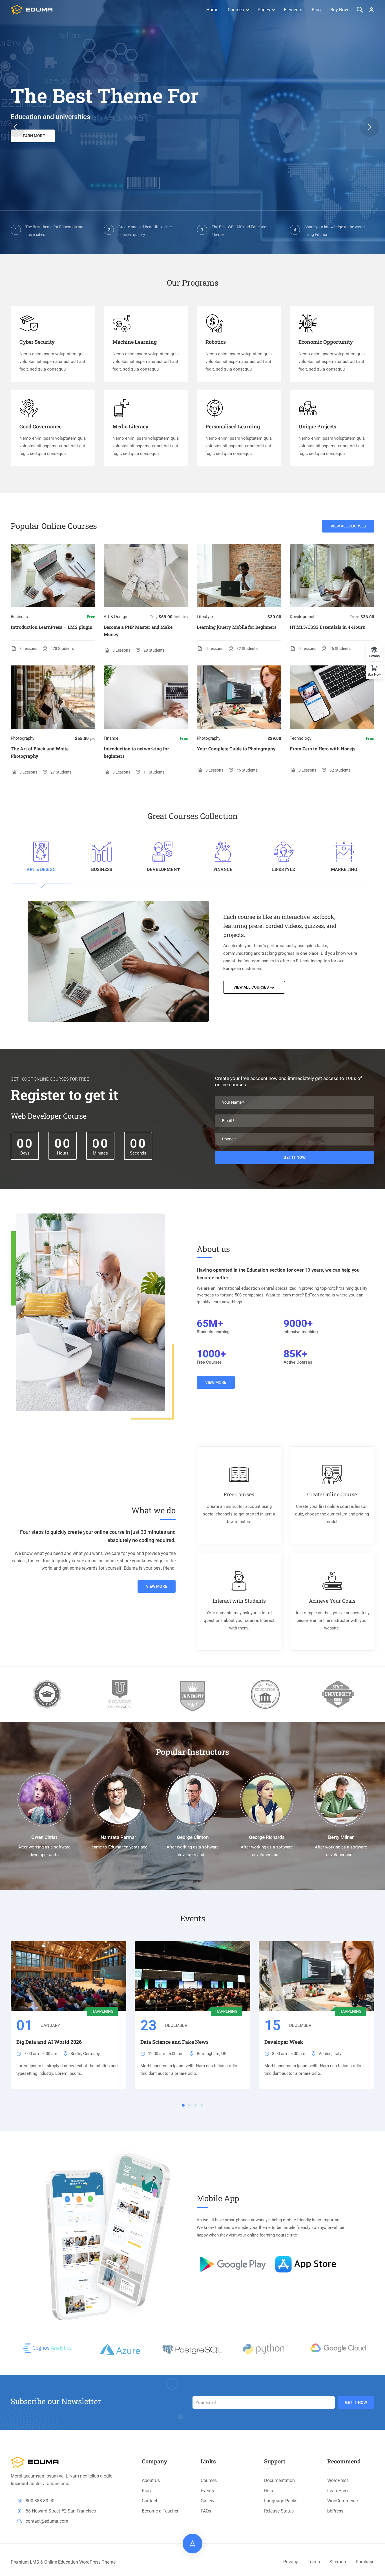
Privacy (291, 2562)
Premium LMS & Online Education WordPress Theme (63, 2562)
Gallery (208, 2501)
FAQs (206, 2511)
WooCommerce (342, 2501)
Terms (314, 2562)
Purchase (365, 2562)
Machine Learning (135, 342)
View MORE (216, 1382)
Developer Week (284, 2042)
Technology (301, 738)
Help (269, 2491)
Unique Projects (317, 426)
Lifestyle (205, 617)
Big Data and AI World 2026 (49, 2042)
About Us (151, 2480)
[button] (16, 127)
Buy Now (339, 10)
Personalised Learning (233, 426)
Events (207, 2491)
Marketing (344, 869)
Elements (293, 10)
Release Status (279, 2511)
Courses (236, 10)
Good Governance (40, 426)
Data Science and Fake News (174, 2042)
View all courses (348, 526)
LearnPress (338, 2491)
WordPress (338, 2480)
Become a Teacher (160, 2511)
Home (212, 10)
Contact (150, 2501)
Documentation (279, 2480)
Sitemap (338, 2562)
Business (19, 617)
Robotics (216, 342)
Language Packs (281, 2501)
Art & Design (115, 617)
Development (302, 617)
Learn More (33, 136)
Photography (23, 738)
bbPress (335, 2511)
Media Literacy (130, 426)
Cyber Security (37, 342)
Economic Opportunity (326, 342)
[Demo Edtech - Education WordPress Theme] (32, 10)
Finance (111, 738)
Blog (316, 10)
